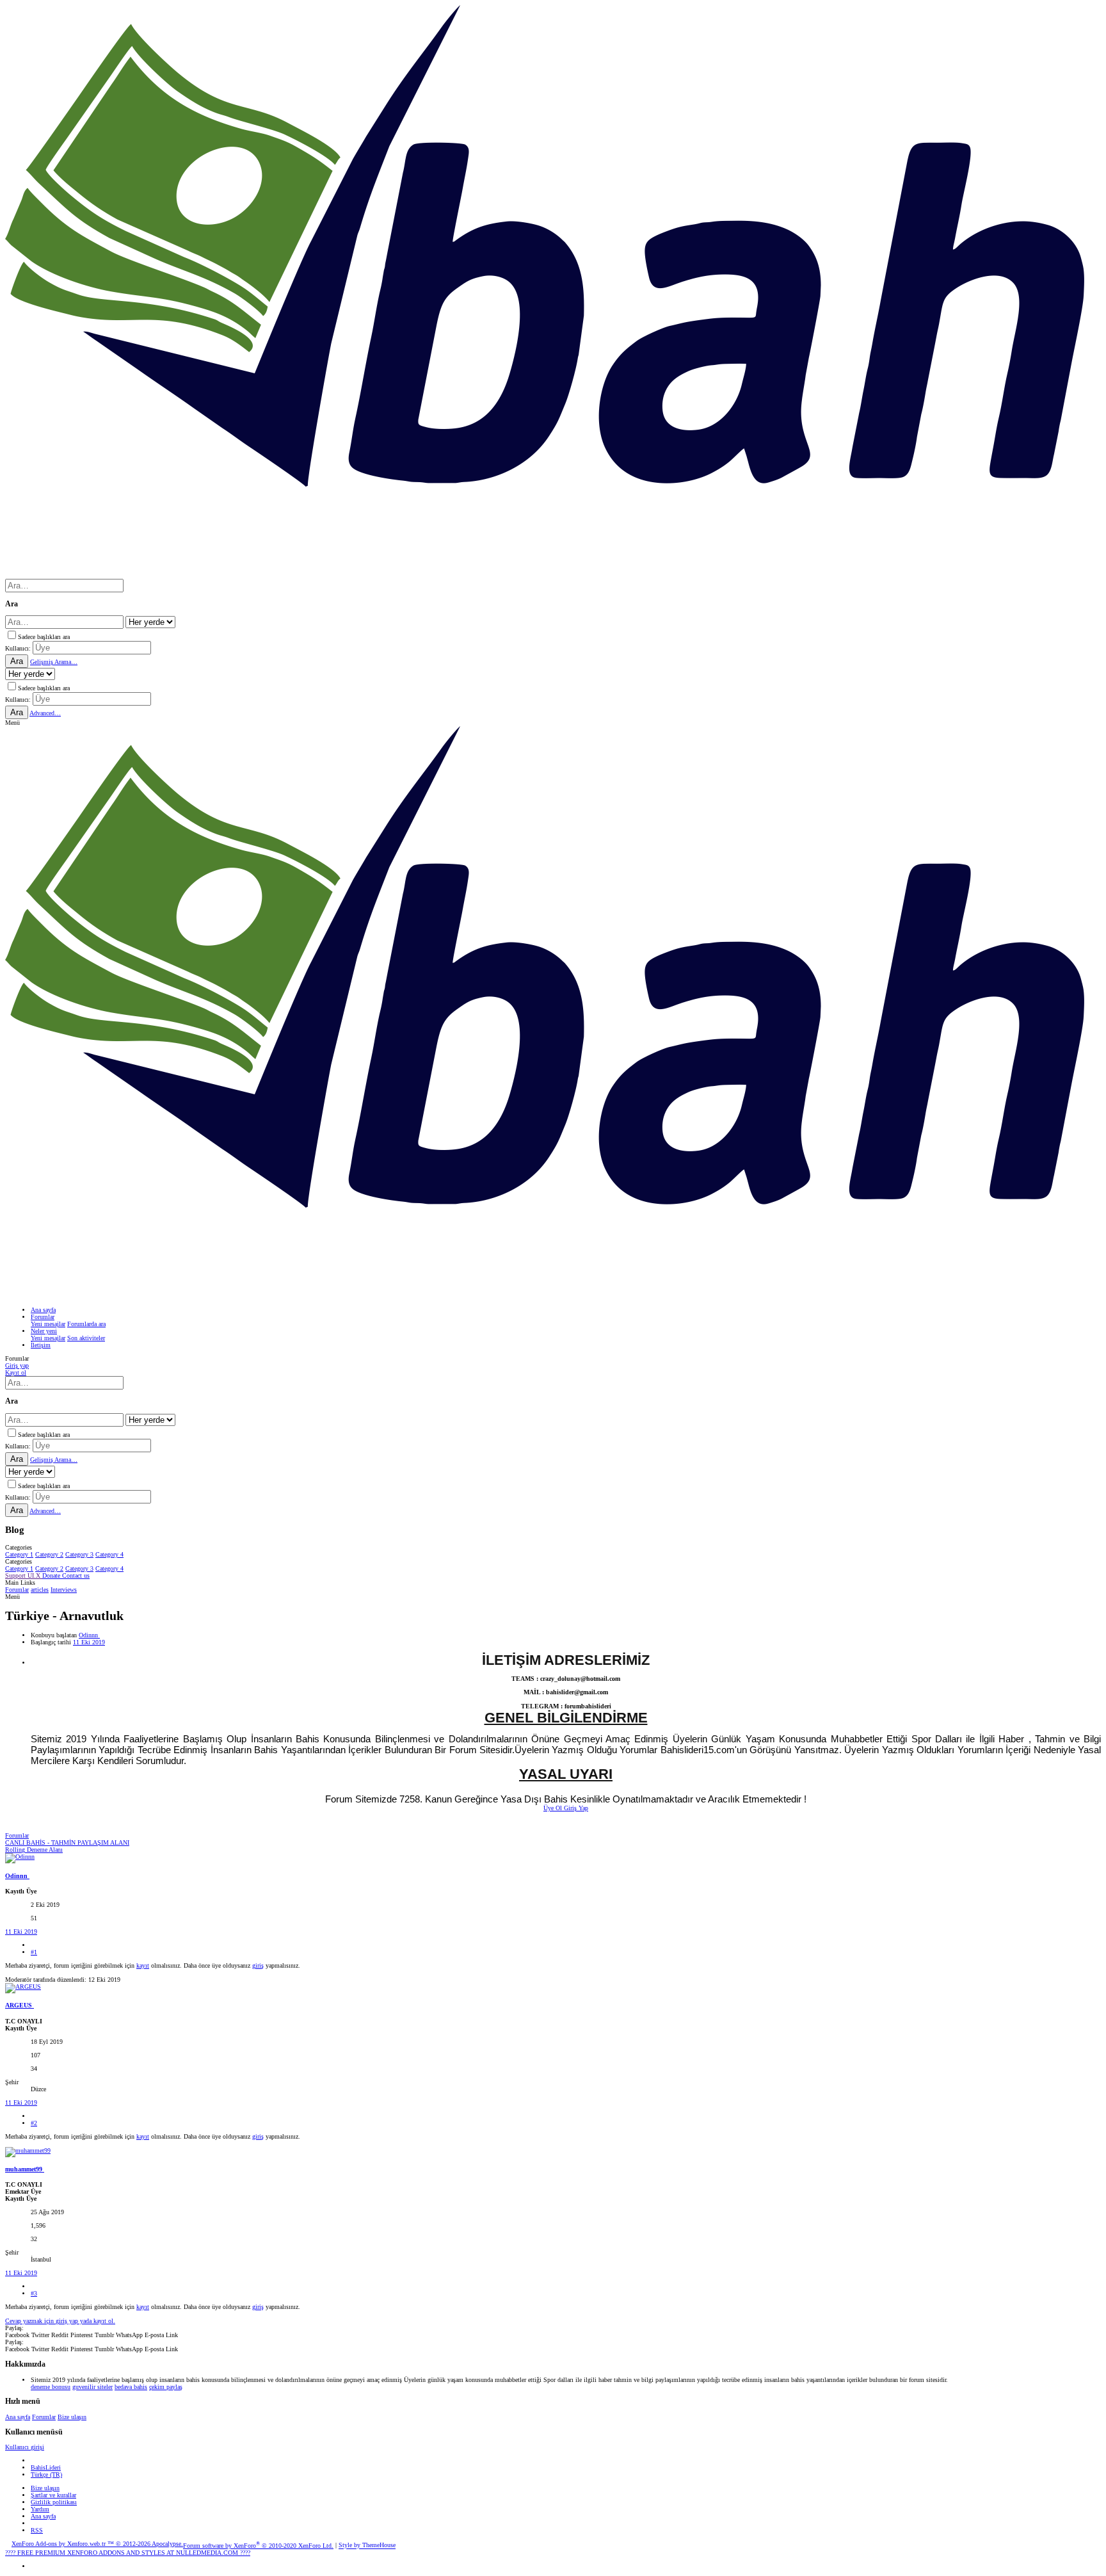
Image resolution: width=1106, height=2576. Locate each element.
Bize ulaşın (72, 2417)
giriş (258, 1965)
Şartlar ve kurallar (53, 2495)
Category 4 (109, 1554)
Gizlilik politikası (54, 2502)
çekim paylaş (166, 2387)
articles (40, 1590)
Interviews (64, 1590)
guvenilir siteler (92, 2387)
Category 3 (79, 1554)
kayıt (143, 1965)
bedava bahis (131, 2387)
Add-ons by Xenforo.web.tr (97, 2544)
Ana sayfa (18, 2417)
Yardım (40, 2509)
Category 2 (49, 1554)
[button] (12, 723)
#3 (34, 2293)
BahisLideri (46, 2467)
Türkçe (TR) (46, 2475)
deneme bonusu (51, 2387)
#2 (34, 2123)
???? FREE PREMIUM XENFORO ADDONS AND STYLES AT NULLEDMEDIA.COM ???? (128, 2553)
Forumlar (17, 1590)
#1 (34, 1952)
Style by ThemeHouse (367, 2546)
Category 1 (19, 1554)
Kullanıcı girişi (25, 2447)
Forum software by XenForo (258, 2546)
